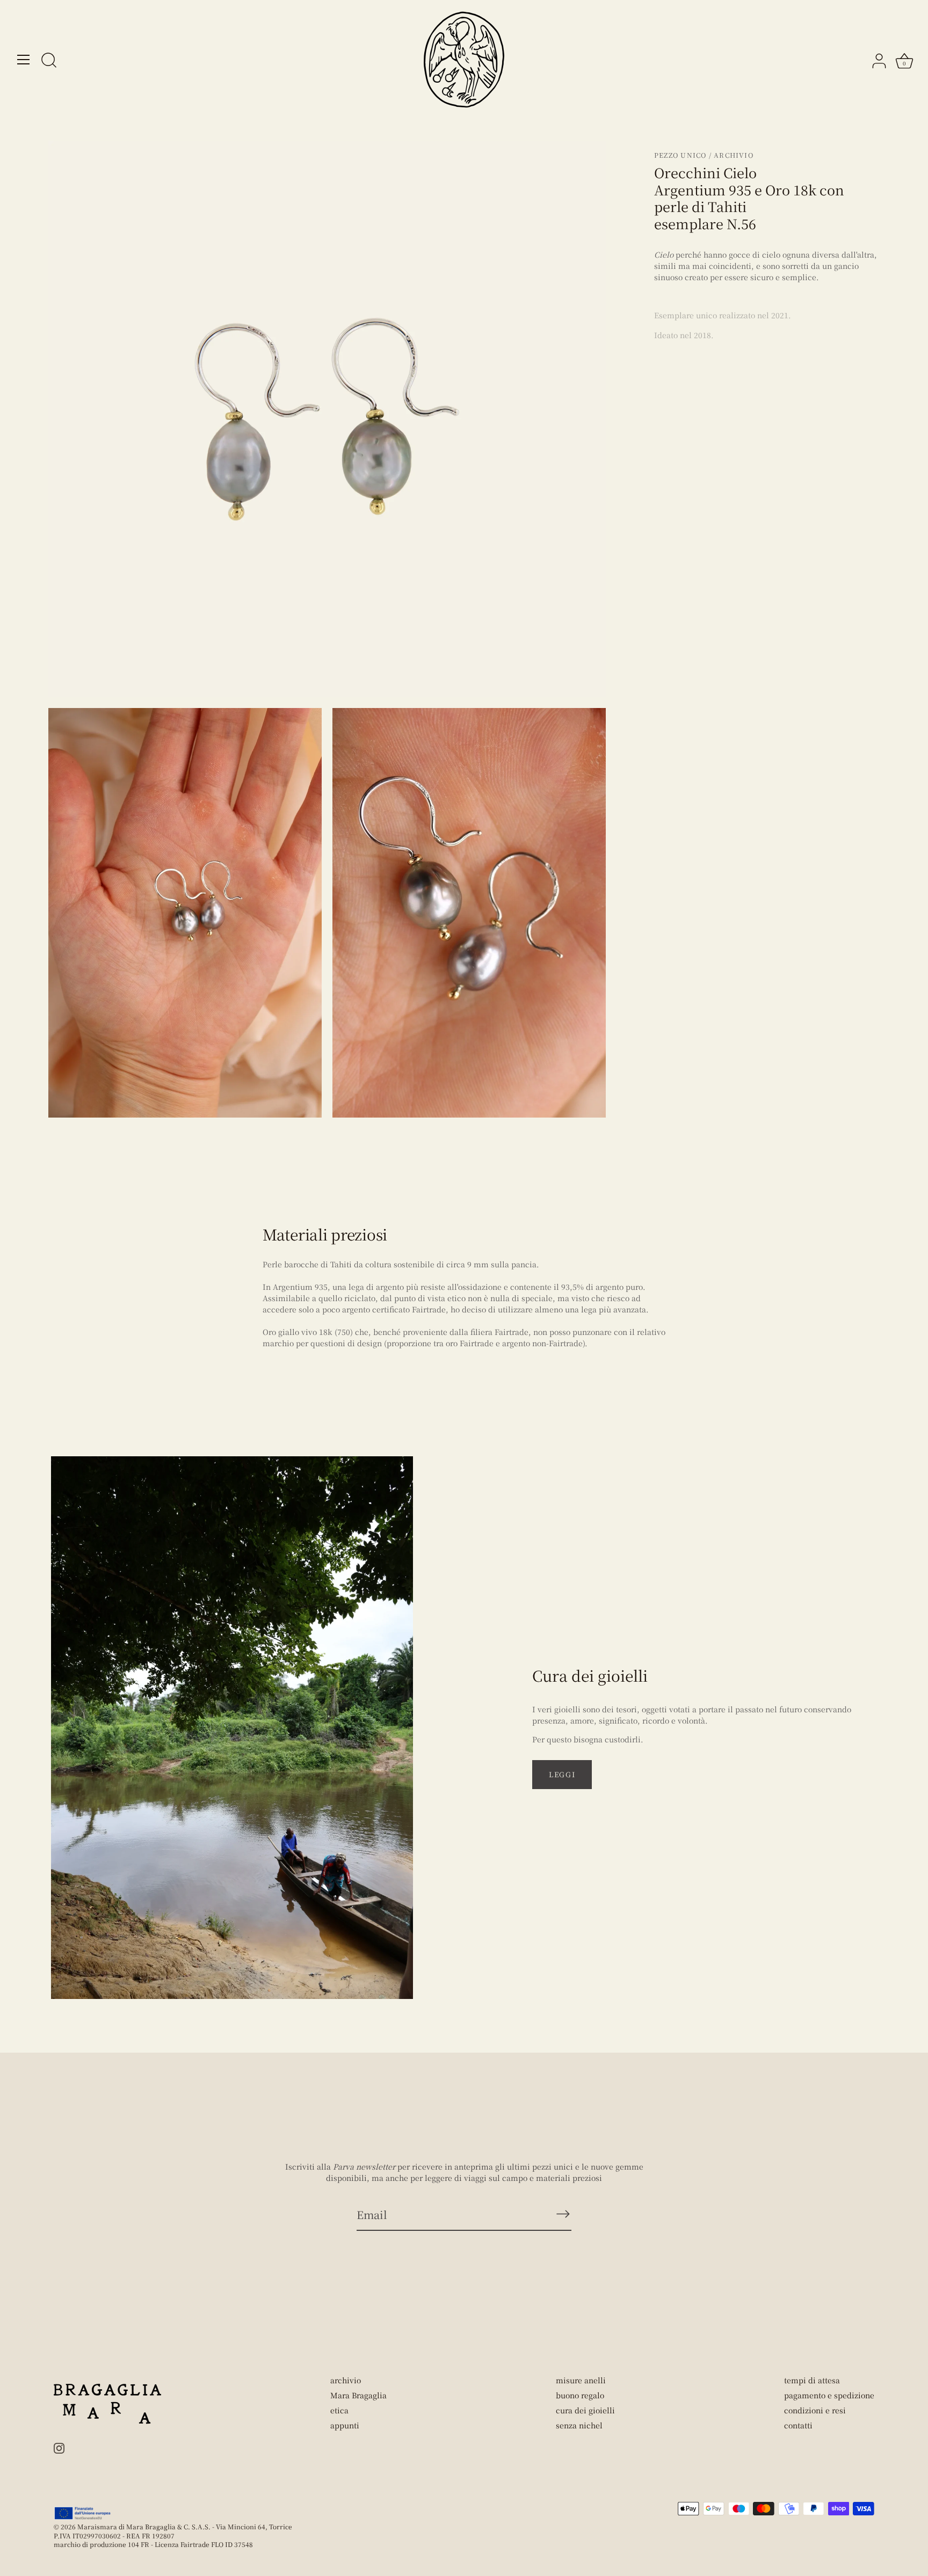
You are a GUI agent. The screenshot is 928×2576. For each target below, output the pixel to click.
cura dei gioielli (585, 2410)
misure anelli (581, 2380)
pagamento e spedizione (829, 2395)
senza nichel (579, 2425)
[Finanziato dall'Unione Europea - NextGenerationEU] (83, 2513)
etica (339, 2410)
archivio (346, 2380)
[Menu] (24, 60)
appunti (345, 2425)
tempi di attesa (812, 2380)
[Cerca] (49, 61)
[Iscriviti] (563, 2214)
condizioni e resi (815, 2410)
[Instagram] (59, 2447)
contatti (798, 2425)
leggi (562, 1774)
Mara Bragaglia (358, 2395)
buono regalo (580, 2395)
